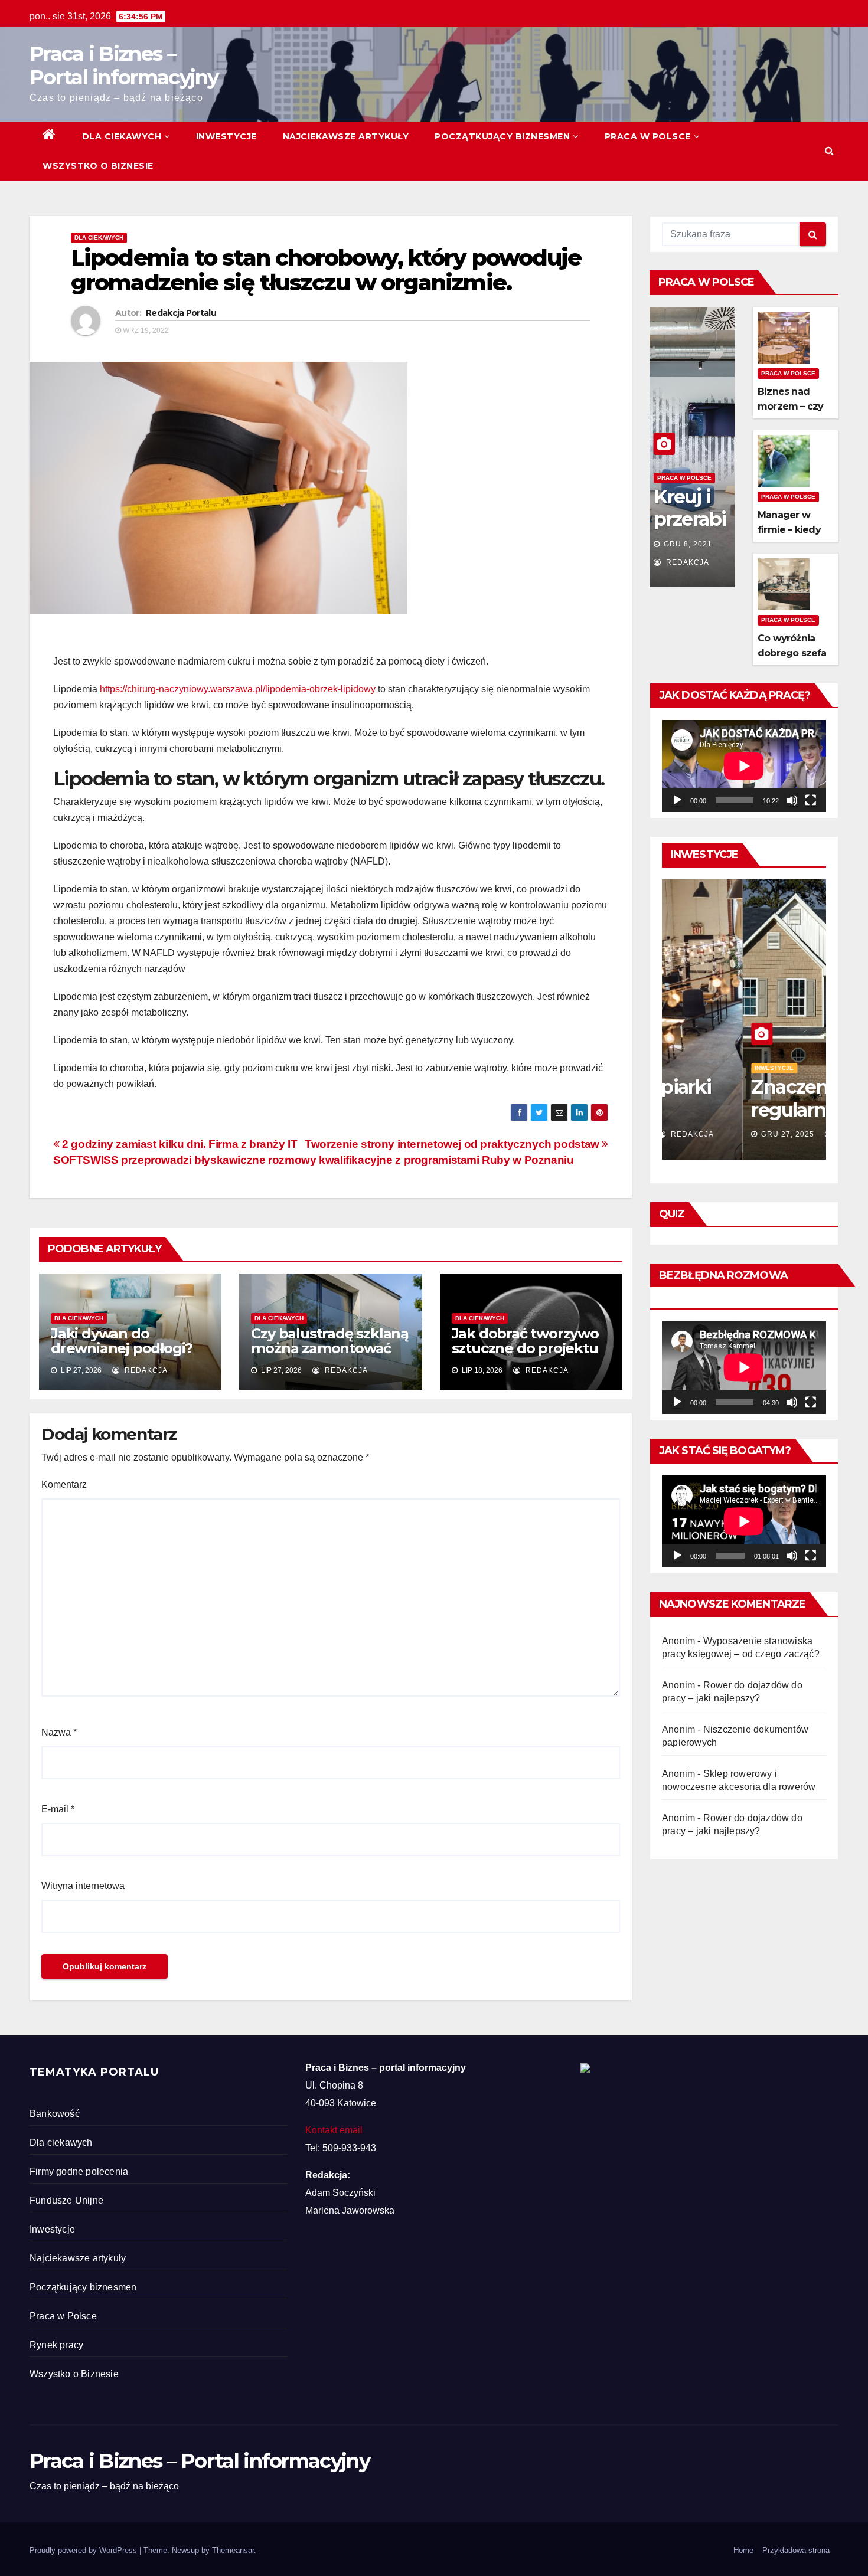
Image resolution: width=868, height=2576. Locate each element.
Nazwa (59, 1732)
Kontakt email (334, 2130)
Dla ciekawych (122, 136)
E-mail (58, 1809)
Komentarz (64, 1485)
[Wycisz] (792, 800)
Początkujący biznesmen (502, 136)
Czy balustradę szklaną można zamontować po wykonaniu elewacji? (330, 1356)
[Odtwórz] (677, 800)
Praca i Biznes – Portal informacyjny (124, 66)
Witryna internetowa (83, 1886)
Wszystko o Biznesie (98, 166)
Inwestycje (226, 136)
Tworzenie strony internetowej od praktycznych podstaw (453, 1144)
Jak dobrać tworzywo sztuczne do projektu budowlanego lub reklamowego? (525, 1356)
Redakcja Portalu (181, 313)
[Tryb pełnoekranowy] (811, 800)
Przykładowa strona (796, 2550)
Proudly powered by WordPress (84, 2550)
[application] (744, 766)
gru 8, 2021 (688, 544)
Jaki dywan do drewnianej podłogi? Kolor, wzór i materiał (123, 1348)
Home (743, 2550)
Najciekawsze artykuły (346, 136)
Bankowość (55, 2114)
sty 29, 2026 (706, 1134)
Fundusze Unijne (66, 2200)
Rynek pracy (56, 2345)
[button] (829, 151)
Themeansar (233, 2550)
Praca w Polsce (648, 136)
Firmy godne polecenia (79, 2171)
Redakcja (145, 1370)
